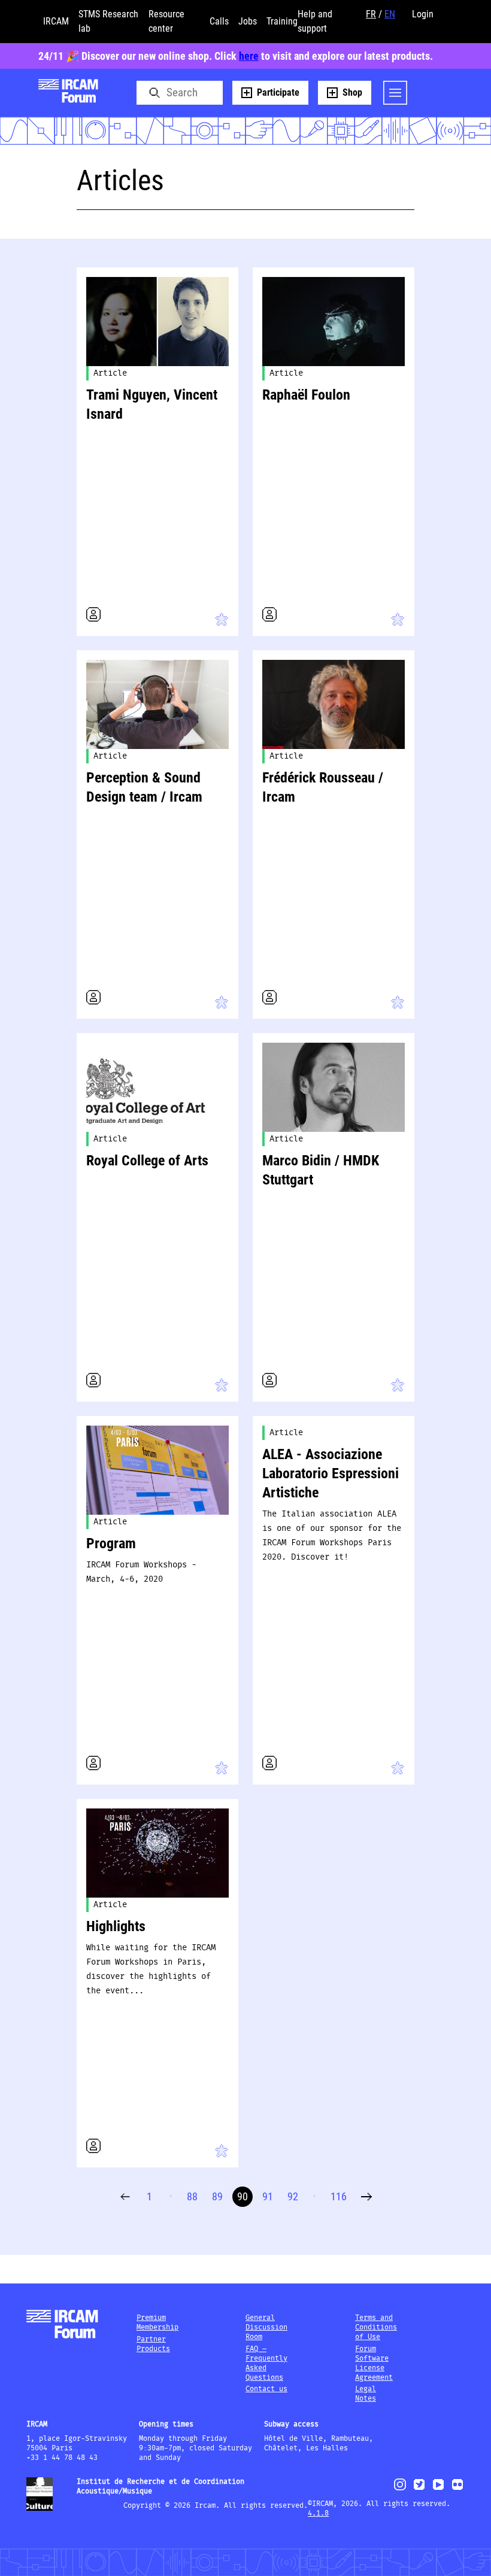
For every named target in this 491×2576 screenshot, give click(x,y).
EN (390, 14)
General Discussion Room (266, 2327)
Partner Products (153, 2344)
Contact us (266, 2389)
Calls (219, 21)
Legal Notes (366, 2394)
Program (111, 1543)
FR (371, 14)
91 (268, 2196)
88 (192, 2196)
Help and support (315, 21)
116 (339, 2196)
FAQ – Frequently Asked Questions (266, 2363)
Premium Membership (157, 2323)
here (249, 56)
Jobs (248, 21)
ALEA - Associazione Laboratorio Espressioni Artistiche (331, 1473)
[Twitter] (419, 2490)
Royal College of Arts (147, 1161)
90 (243, 2196)
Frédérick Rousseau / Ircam (323, 787)
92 (293, 2196)
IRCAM (56, 21)
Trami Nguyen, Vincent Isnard (152, 404)
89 (217, 2196)
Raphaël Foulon (306, 395)
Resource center (166, 21)
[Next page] (366, 2197)
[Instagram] (400, 2489)
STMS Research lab (108, 21)
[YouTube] (438, 2490)
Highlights (116, 1926)
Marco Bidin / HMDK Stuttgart (321, 1170)
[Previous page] (125, 2197)
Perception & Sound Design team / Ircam (144, 787)
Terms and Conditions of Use (376, 2327)
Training (282, 21)
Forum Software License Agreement (374, 2363)
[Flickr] (457, 2490)
